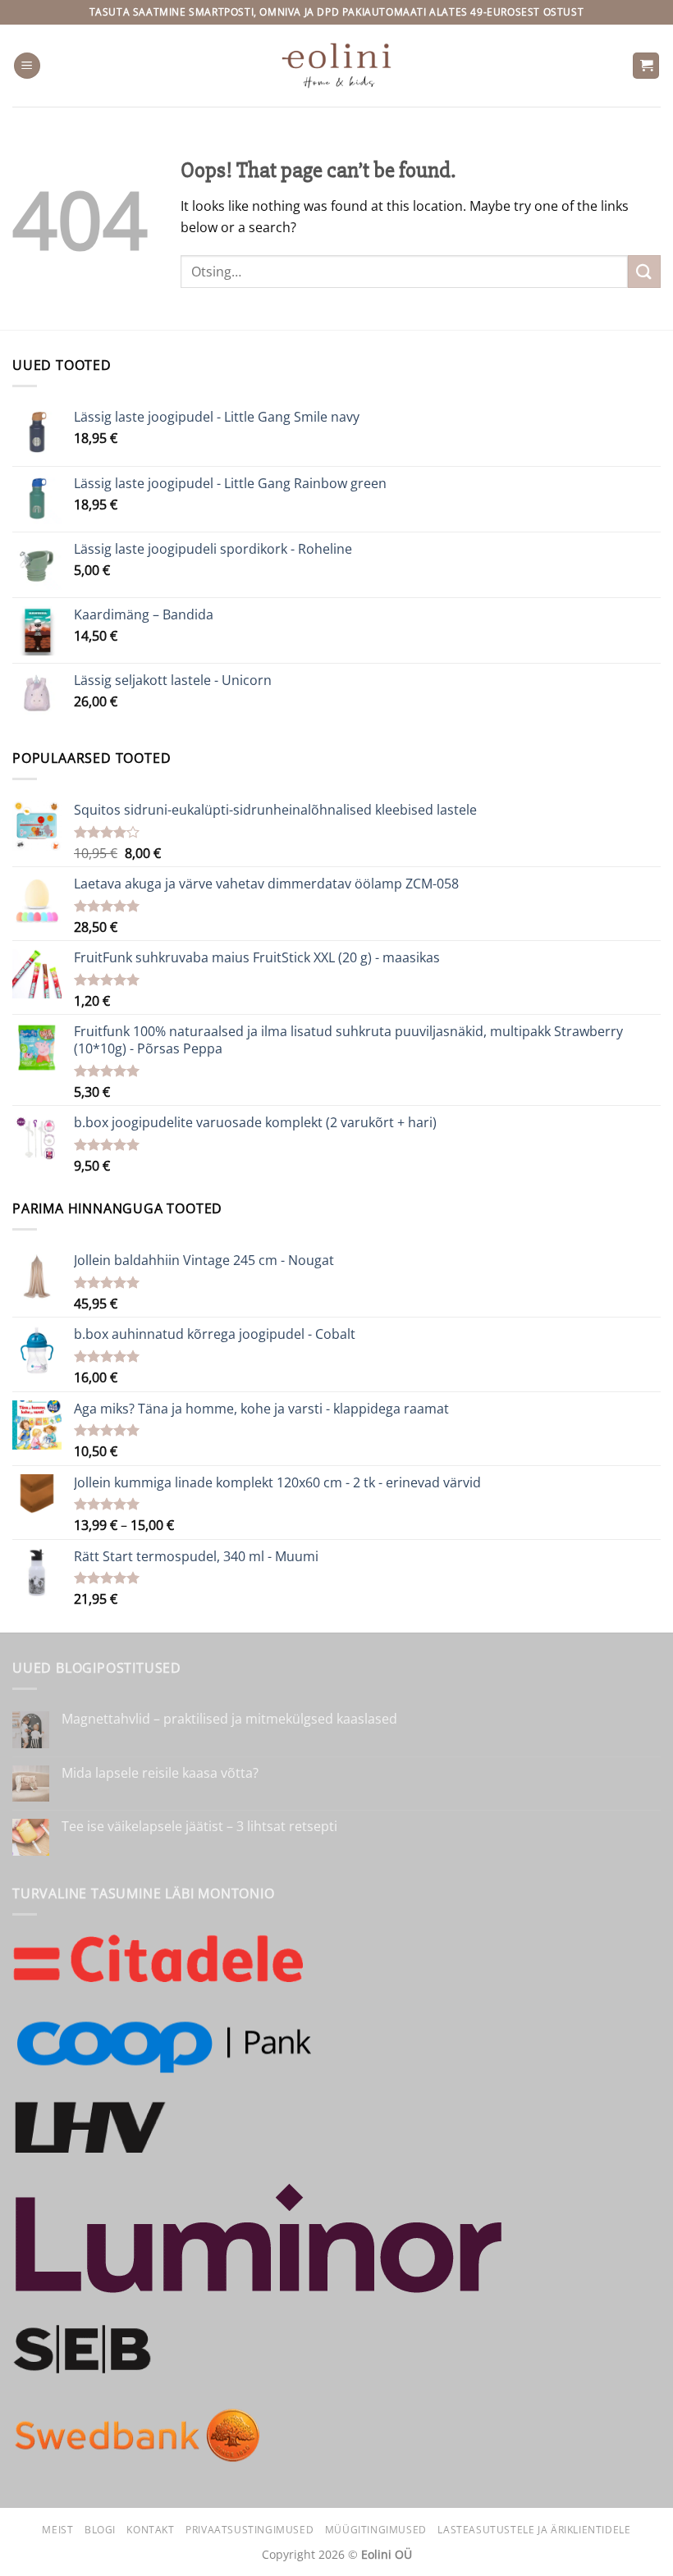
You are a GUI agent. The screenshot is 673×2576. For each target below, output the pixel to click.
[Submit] (644, 271)
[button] (27, 66)
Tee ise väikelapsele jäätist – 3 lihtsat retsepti (199, 1827)
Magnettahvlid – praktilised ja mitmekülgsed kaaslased (229, 1719)
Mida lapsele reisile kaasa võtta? (160, 1773)
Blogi (100, 2530)
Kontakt (150, 2530)
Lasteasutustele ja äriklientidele (534, 2530)
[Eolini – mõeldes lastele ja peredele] (337, 65)
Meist (57, 2530)
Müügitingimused (376, 2530)
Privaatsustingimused (250, 2530)
